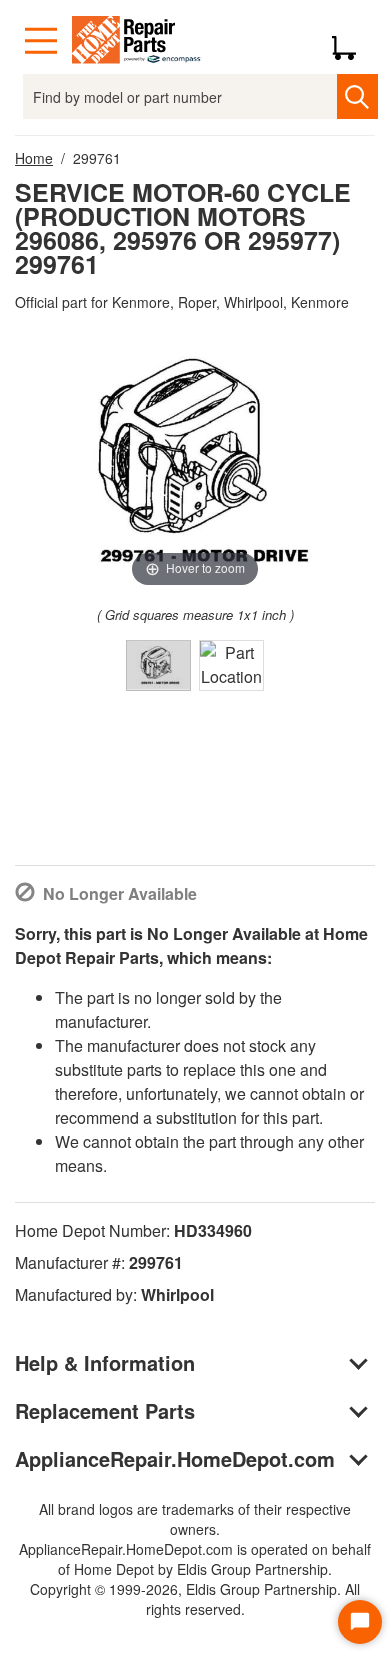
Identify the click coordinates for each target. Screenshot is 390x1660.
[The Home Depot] (137, 41)
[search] (357, 96)
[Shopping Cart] (351, 41)
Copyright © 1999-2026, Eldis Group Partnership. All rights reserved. (195, 1599)
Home (34, 158)
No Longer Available (120, 893)
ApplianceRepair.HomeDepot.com (175, 1458)
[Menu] (41, 41)
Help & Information (105, 1362)
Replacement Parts (105, 1410)
